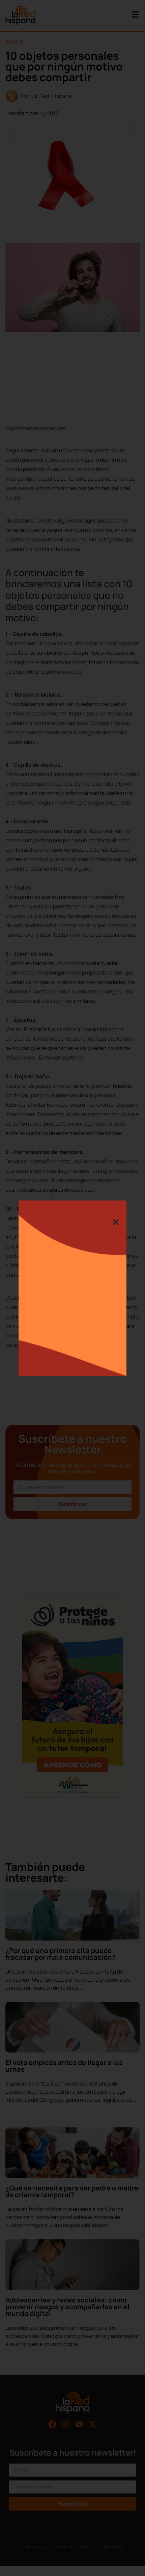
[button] (116, 1222)
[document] (72, 1288)
